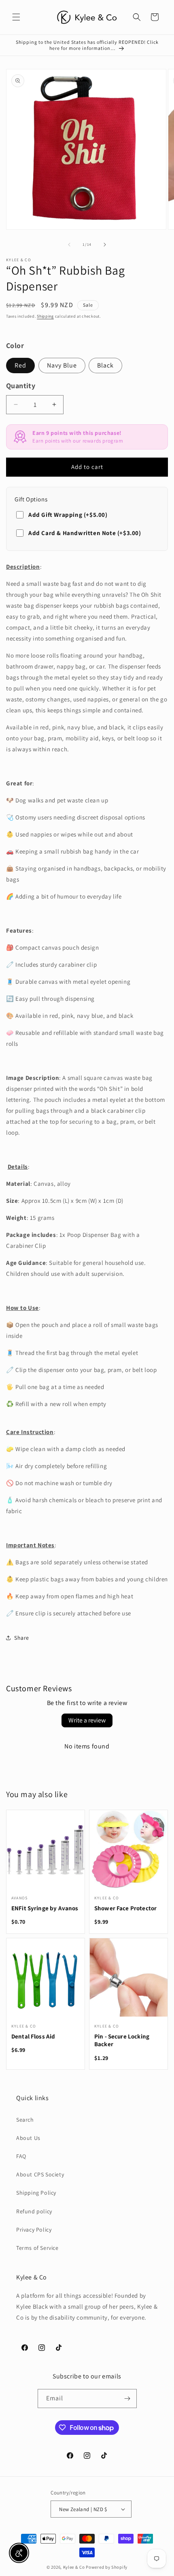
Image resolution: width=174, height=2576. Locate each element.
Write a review (87, 1720)
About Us (28, 2138)
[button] (16, 17)
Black (105, 365)
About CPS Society (40, 2174)
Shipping (45, 316)
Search (25, 2120)
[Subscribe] (127, 2399)
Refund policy (34, 2211)
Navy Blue (62, 365)
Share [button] (22, 1638)
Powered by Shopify (107, 2567)
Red (20, 365)
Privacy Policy (34, 2230)
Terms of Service (37, 2248)
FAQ (21, 2156)
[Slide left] (69, 245)
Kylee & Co (74, 2567)
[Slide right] (105, 245)
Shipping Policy (36, 2193)
